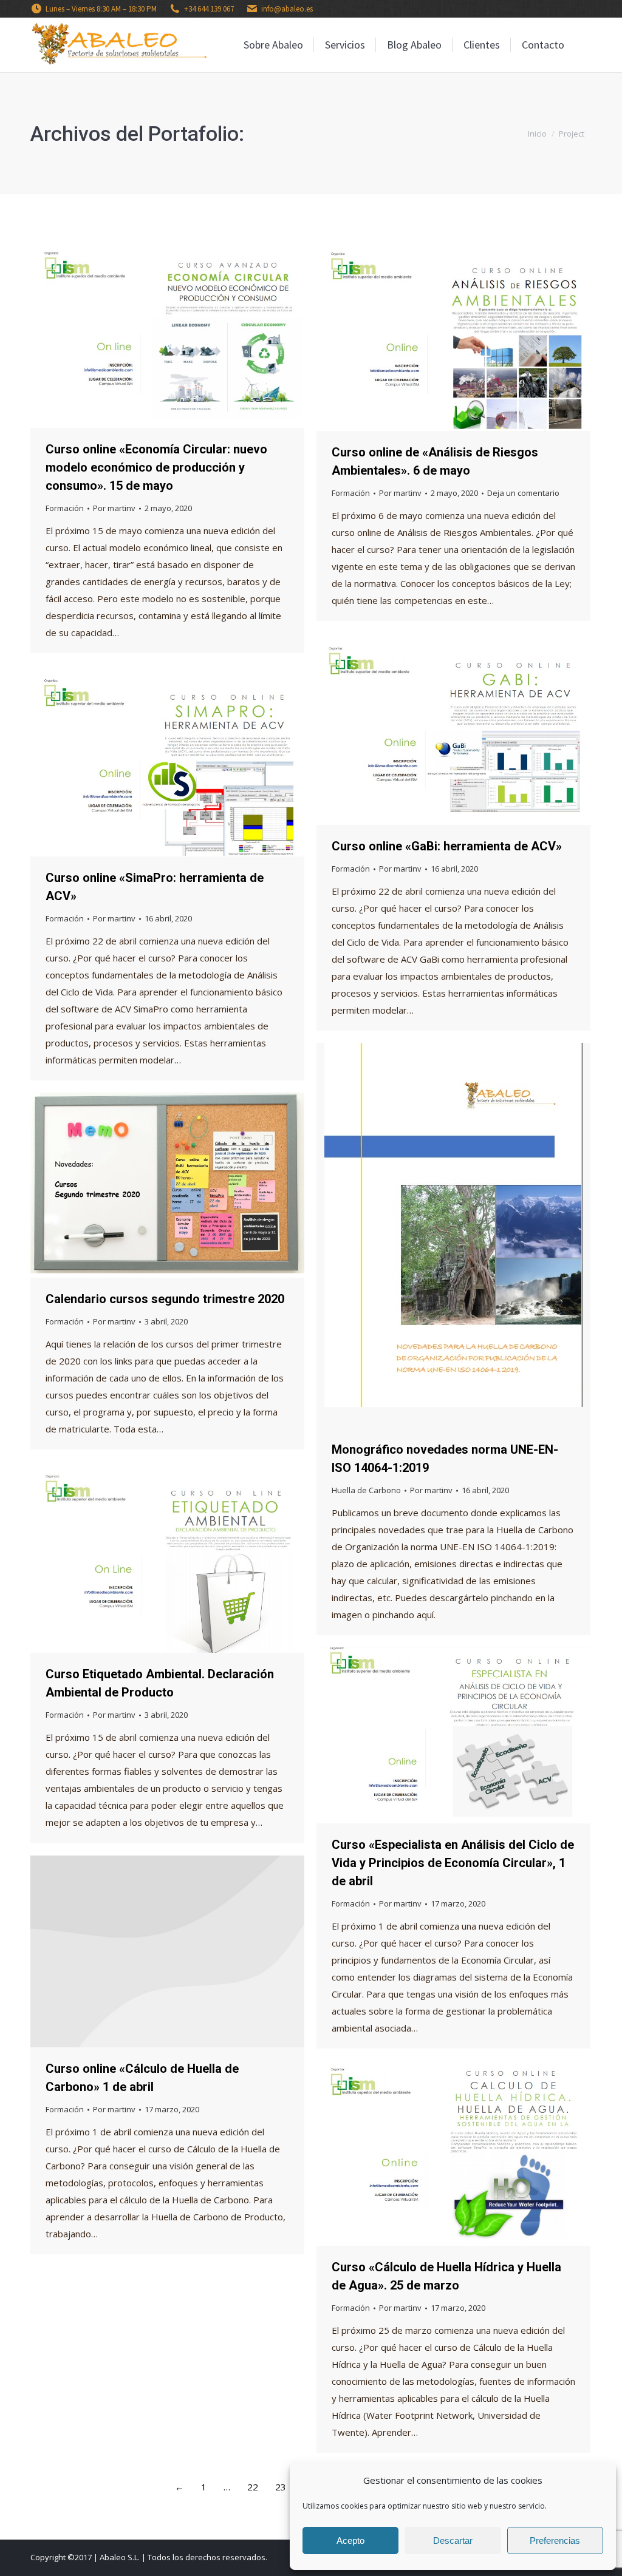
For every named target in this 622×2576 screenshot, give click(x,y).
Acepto (350, 2540)
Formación (65, 508)
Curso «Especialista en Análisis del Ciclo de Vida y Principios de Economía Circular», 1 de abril (453, 1863)
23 (281, 2487)
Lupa (151, 333)
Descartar (453, 2540)
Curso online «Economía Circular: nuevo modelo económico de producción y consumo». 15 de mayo (156, 467)
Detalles (184, 333)
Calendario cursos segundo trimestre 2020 (165, 1299)
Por (114, 508)
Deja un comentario (523, 493)
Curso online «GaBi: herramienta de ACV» (447, 846)
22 (253, 2487)
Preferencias (555, 2540)
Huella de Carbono (366, 1490)
